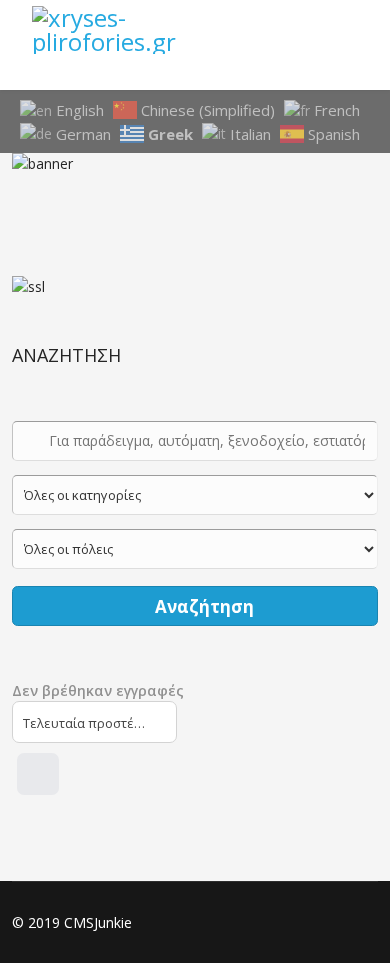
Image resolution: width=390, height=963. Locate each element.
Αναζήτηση (202, 606)
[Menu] (350, 30)
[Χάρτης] (38, 774)
